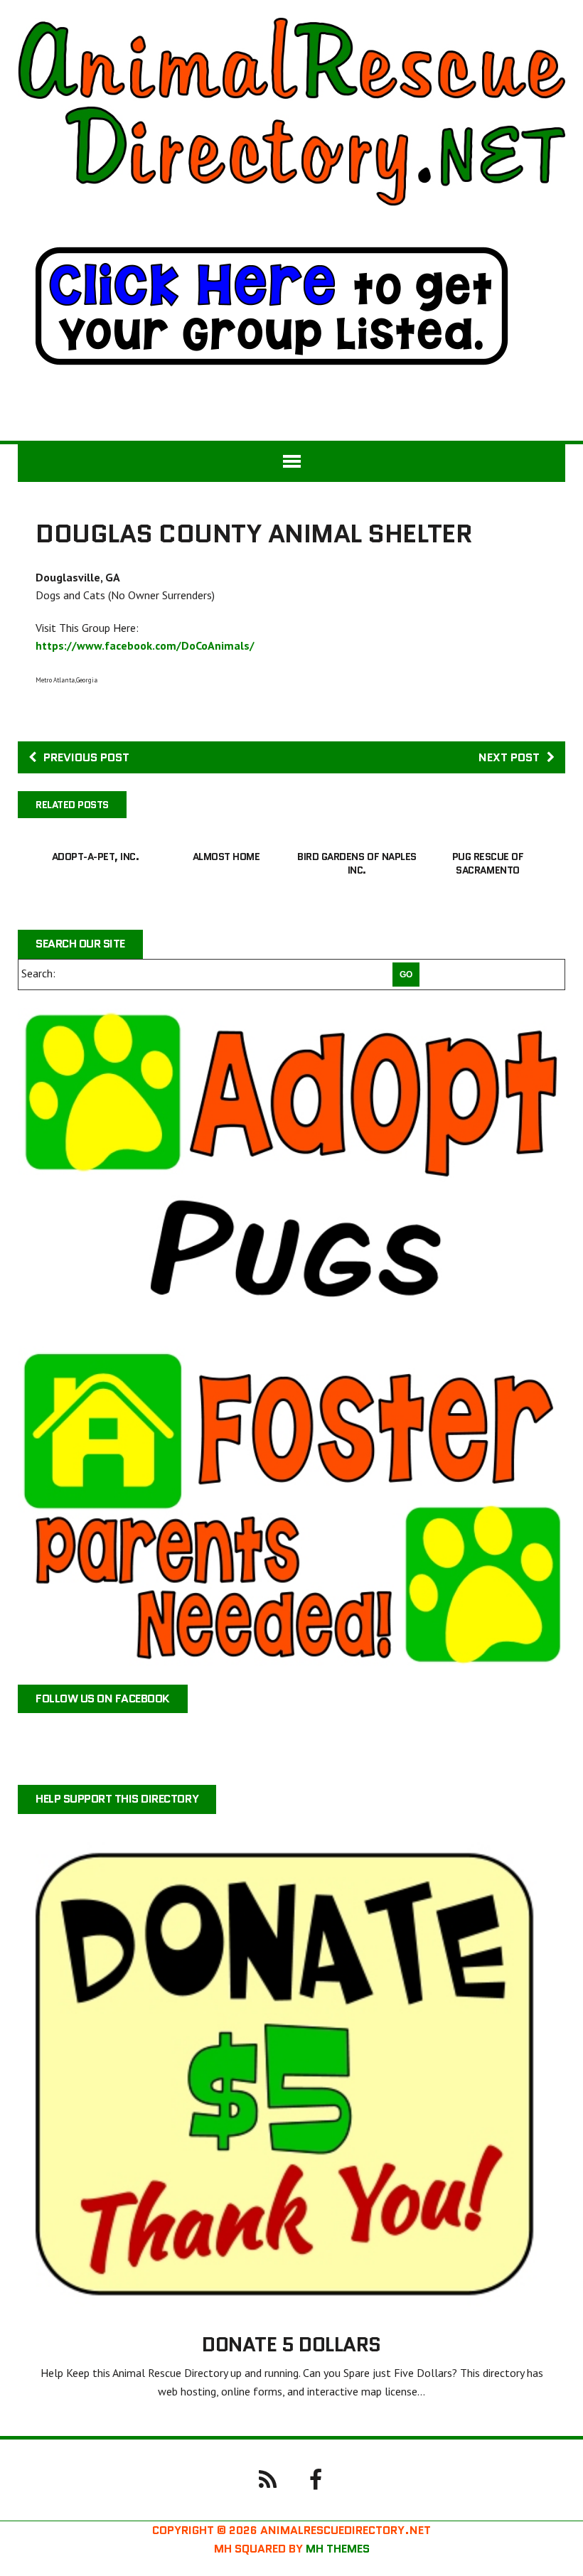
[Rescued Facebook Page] (316, 2479)
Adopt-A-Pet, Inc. (96, 857)
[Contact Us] (267, 2479)
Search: (38, 973)
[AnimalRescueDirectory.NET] (291, 112)
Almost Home (226, 857)
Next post (509, 757)
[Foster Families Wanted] (291, 1507)
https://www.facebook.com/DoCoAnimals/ (145, 645)
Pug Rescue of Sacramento (488, 863)
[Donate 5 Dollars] (291, 2304)
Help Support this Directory (117, 1799)
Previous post (86, 757)
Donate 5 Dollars (291, 2344)
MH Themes (338, 2549)
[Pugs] (291, 1168)
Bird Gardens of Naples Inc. (357, 863)
